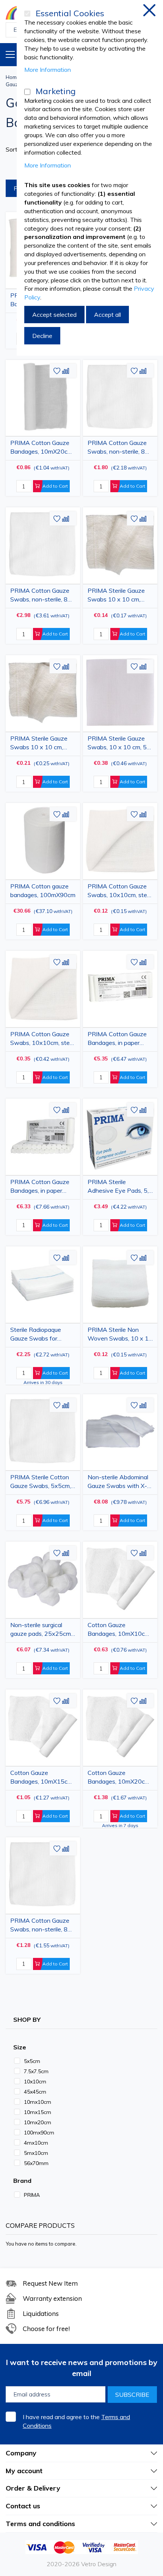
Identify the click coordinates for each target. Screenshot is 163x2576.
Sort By (16, 149)
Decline (42, 336)
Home (13, 77)
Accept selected (54, 315)
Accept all (107, 315)
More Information (48, 70)
